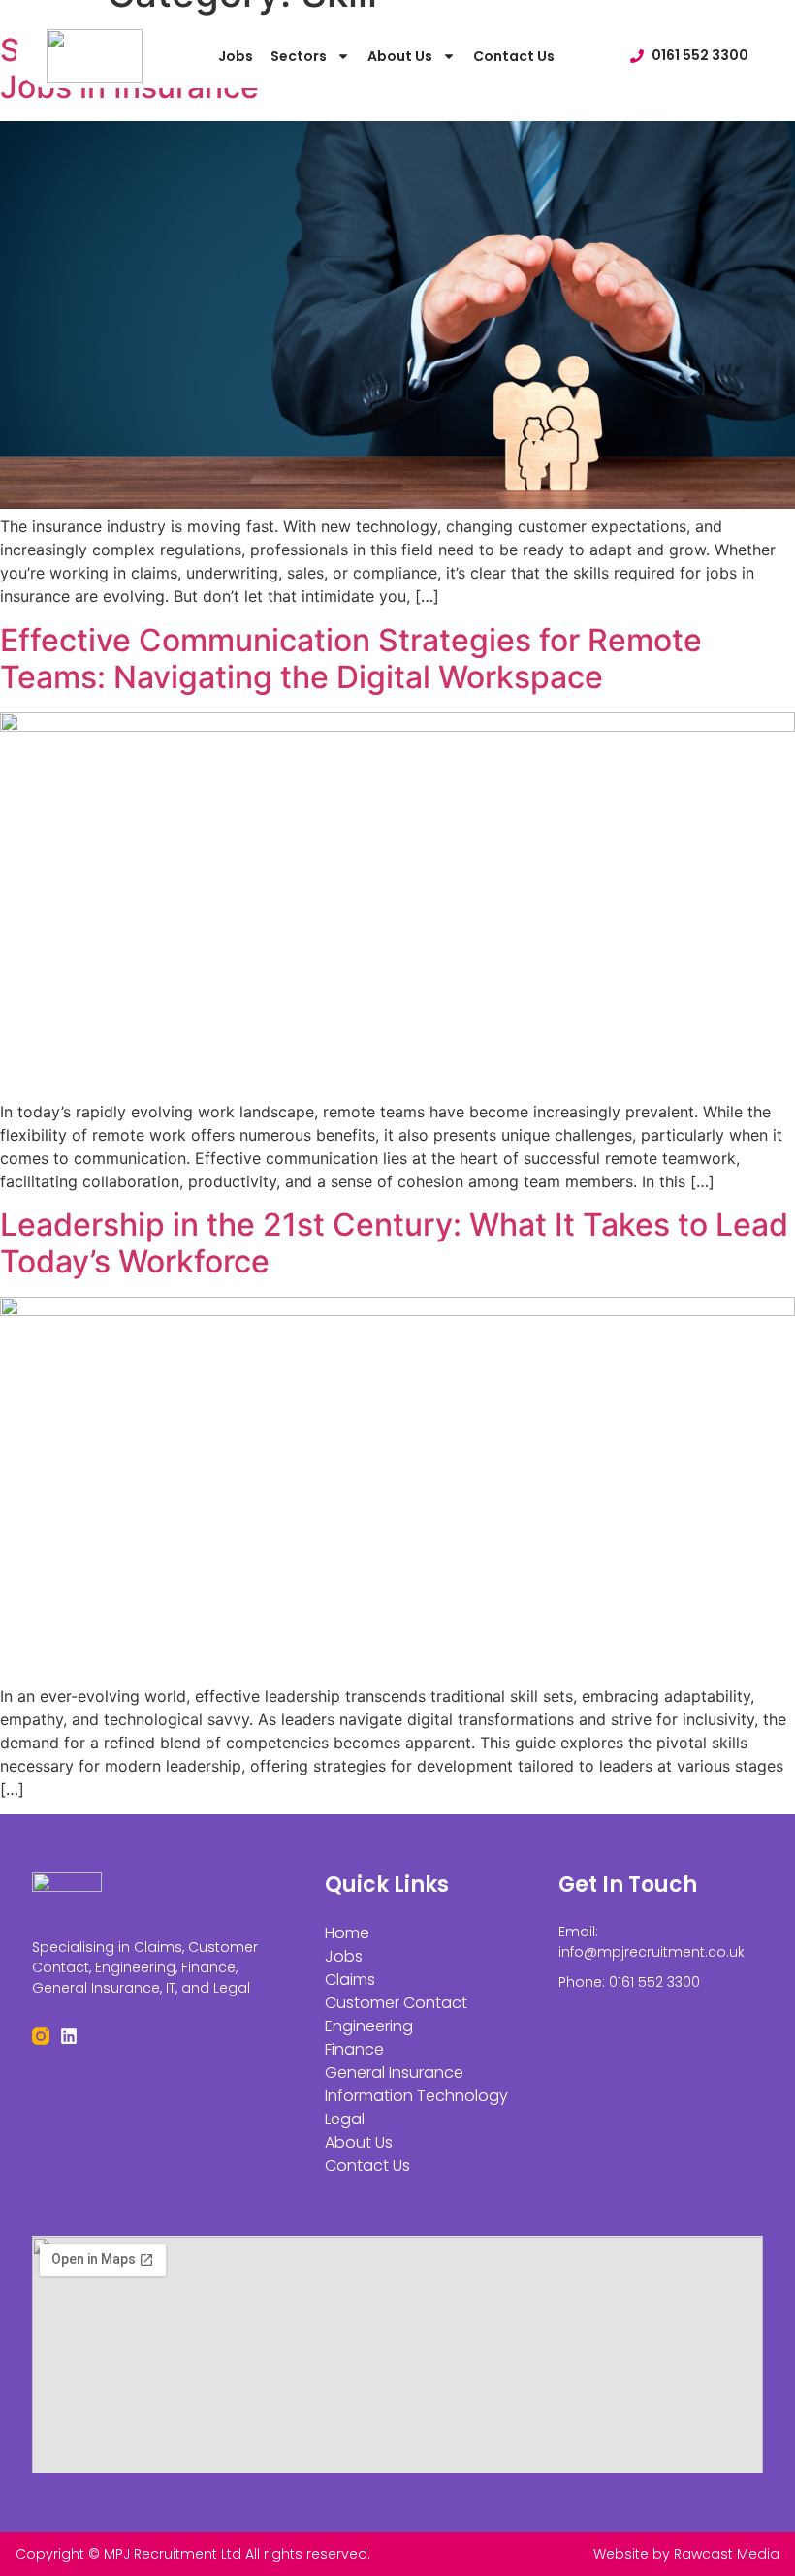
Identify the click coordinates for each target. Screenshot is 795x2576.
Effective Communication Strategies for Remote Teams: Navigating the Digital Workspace (351, 659)
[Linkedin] (69, 2036)
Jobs (236, 56)
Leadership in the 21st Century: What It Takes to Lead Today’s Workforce (394, 1243)
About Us (400, 56)
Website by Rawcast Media (686, 2554)
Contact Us (514, 56)
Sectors (299, 56)
